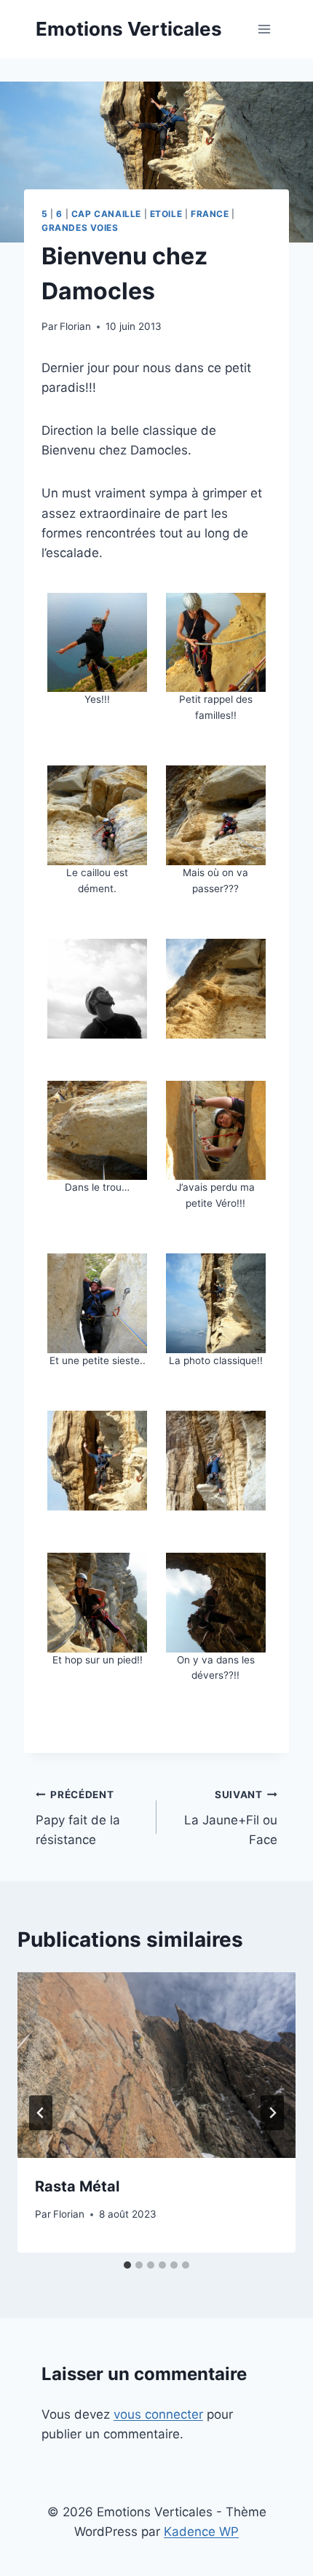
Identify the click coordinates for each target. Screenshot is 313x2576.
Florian (75, 326)
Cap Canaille (106, 214)
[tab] (127, 2265)
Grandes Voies (80, 228)
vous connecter (158, 2414)
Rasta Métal (77, 2186)
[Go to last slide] (41, 2113)
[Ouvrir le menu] (264, 29)
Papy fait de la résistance (78, 1818)
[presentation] (156, 2065)
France (210, 214)
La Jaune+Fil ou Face (231, 1818)
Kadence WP (201, 2532)
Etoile (166, 214)
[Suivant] (272, 2113)
